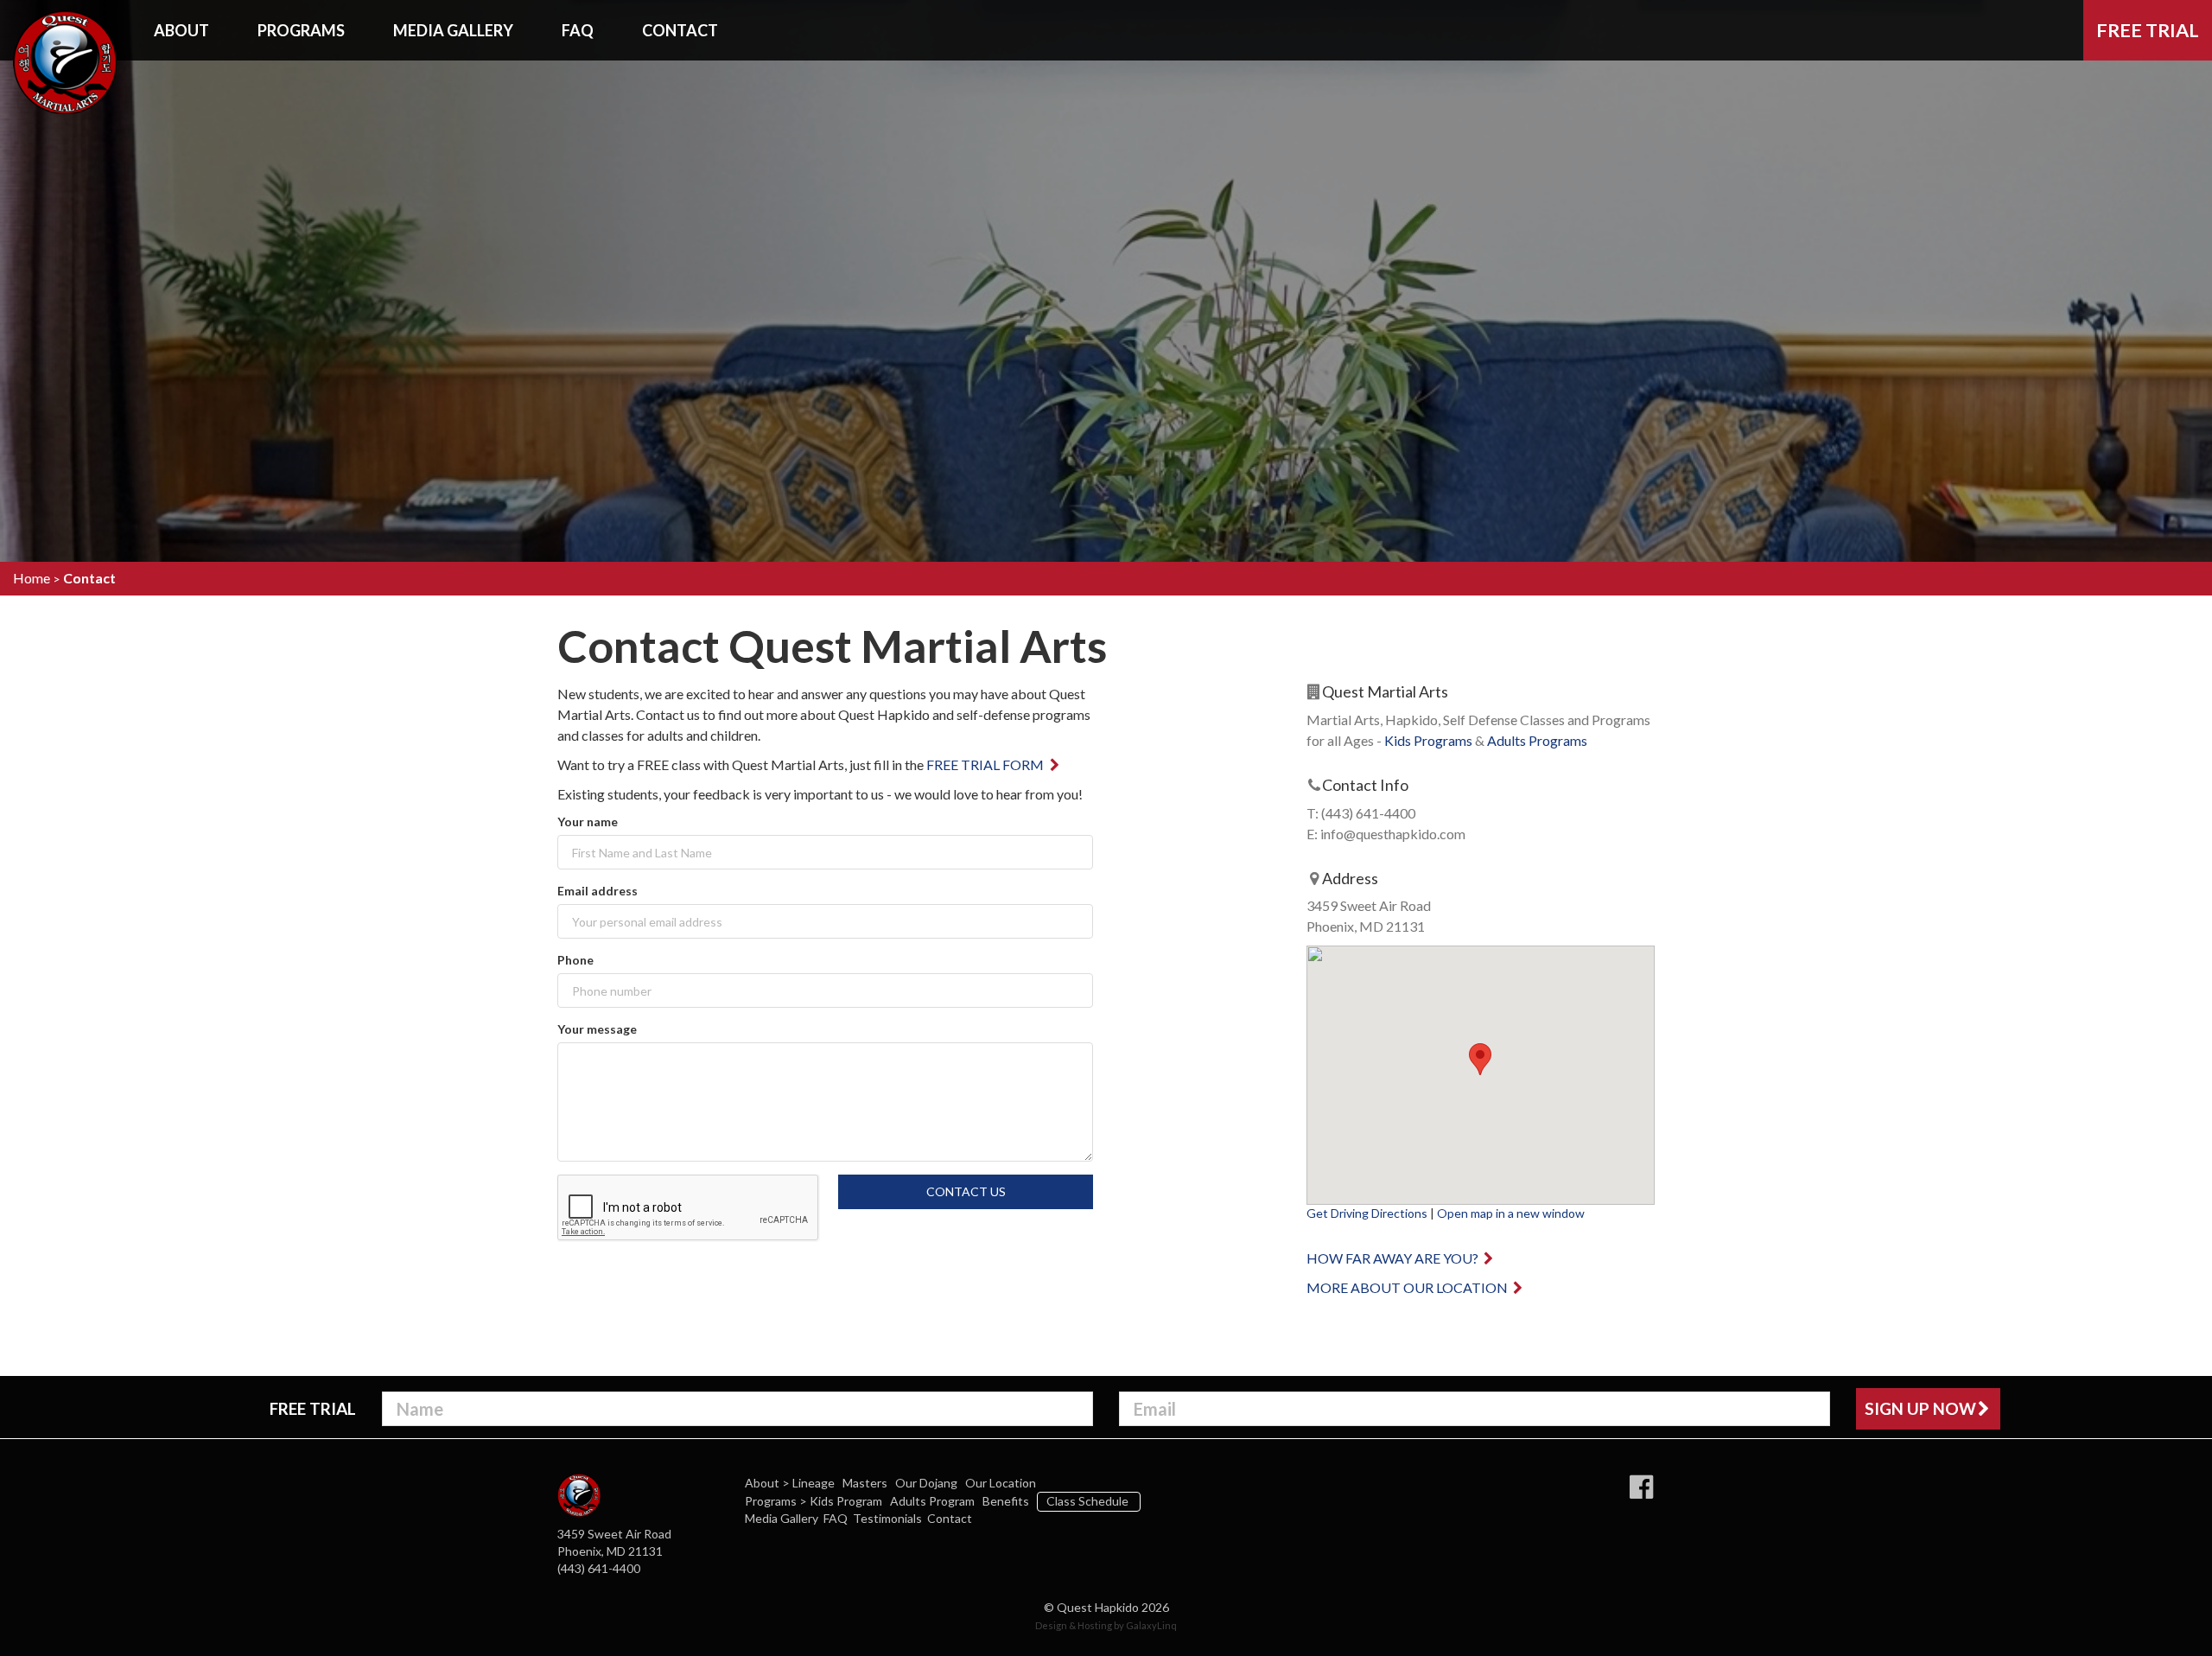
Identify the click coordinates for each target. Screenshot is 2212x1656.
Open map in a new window (1511, 1213)
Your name (588, 822)
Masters (866, 1483)
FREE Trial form (986, 764)
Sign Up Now (1920, 1408)
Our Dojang (928, 1483)
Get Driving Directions (1367, 1213)
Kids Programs (1428, 740)
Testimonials (887, 1518)
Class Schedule (1089, 1501)
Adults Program (934, 1501)
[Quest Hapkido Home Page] (65, 26)
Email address (597, 891)
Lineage (815, 1483)
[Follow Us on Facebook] (1641, 1487)
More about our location (1408, 1287)
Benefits (1007, 1501)
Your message (597, 1029)
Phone (575, 960)
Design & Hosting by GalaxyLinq (1106, 1625)
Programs (301, 30)
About (181, 30)
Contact (680, 30)
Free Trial (2148, 30)
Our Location (1002, 1483)
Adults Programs (1537, 740)
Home (32, 578)
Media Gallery (453, 30)
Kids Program (847, 1501)
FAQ (578, 30)
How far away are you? (1394, 1258)
